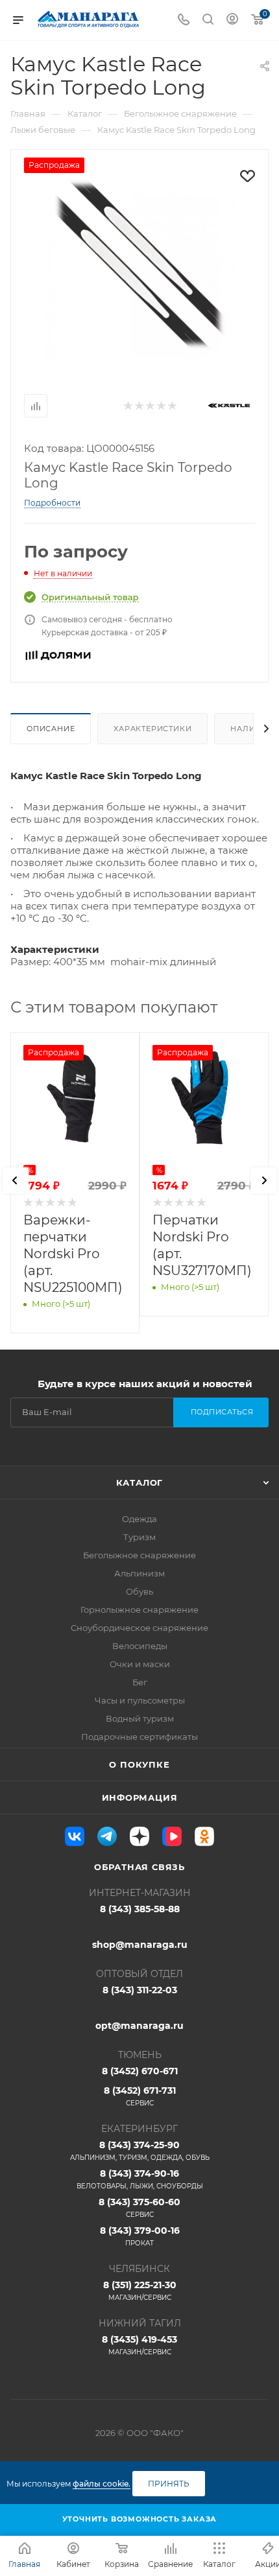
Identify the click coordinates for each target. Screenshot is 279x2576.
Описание (51, 729)
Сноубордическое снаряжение (139, 1628)
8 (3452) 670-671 (140, 2071)
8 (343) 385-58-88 (140, 1909)
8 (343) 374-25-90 (140, 2150)
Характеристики (152, 729)
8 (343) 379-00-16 (140, 2236)
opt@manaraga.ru (139, 2026)
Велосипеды (140, 1646)
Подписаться (222, 1412)
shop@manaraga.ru (140, 1945)
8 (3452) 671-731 (140, 2096)
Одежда (139, 1519)
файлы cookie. (102, 2484)
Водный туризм (140, 1718)
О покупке (139, 1764)
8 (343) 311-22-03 (140, 1990)
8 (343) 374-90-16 (140, 2179)
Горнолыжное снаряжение (139, 1610)
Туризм (139, 1537)
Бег (140, 1682)
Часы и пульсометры (140, 1700)
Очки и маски (140, 1664)
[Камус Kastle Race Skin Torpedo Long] (139, 263)
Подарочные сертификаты (139, 1737)
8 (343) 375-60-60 (139, 2207)
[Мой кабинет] (232, 20)
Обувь (139, 1591)
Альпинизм (139, 1573)
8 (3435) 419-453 (139, 2345)
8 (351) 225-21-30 (140, 2290)
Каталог (140, 1482)
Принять (169, 2484)
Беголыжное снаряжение (139, 1555)
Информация (140, 1797)
